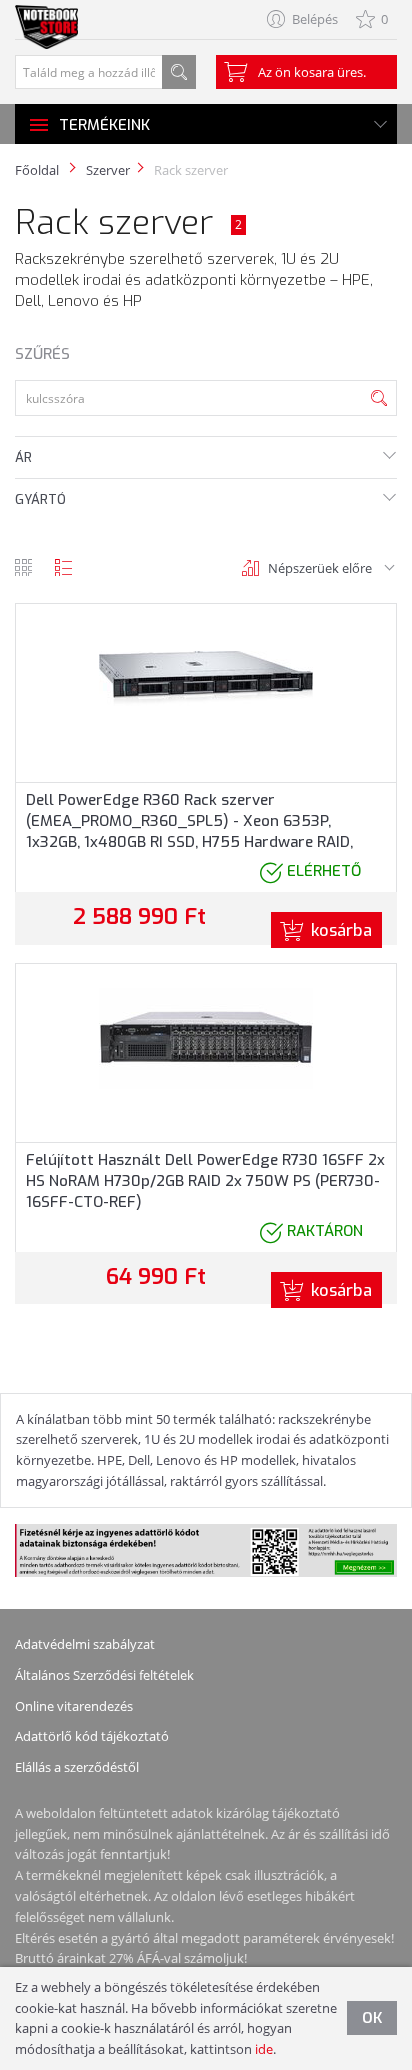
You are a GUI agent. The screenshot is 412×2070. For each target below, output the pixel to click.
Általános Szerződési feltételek (104, 1675)
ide (264, 2049)
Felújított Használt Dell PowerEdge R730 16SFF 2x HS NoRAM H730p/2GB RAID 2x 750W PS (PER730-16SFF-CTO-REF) (205, 1181)
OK (372, 2018)
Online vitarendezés (74, 1706)
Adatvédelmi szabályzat (85, 1644)
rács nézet (23, 567)
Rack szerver (191, 170)
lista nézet (63, 567)
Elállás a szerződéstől (77, 1767)
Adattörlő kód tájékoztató (92, 1736)
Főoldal (37, 170)
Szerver (108, 170)
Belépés (315, 19)
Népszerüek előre (320, 568)
